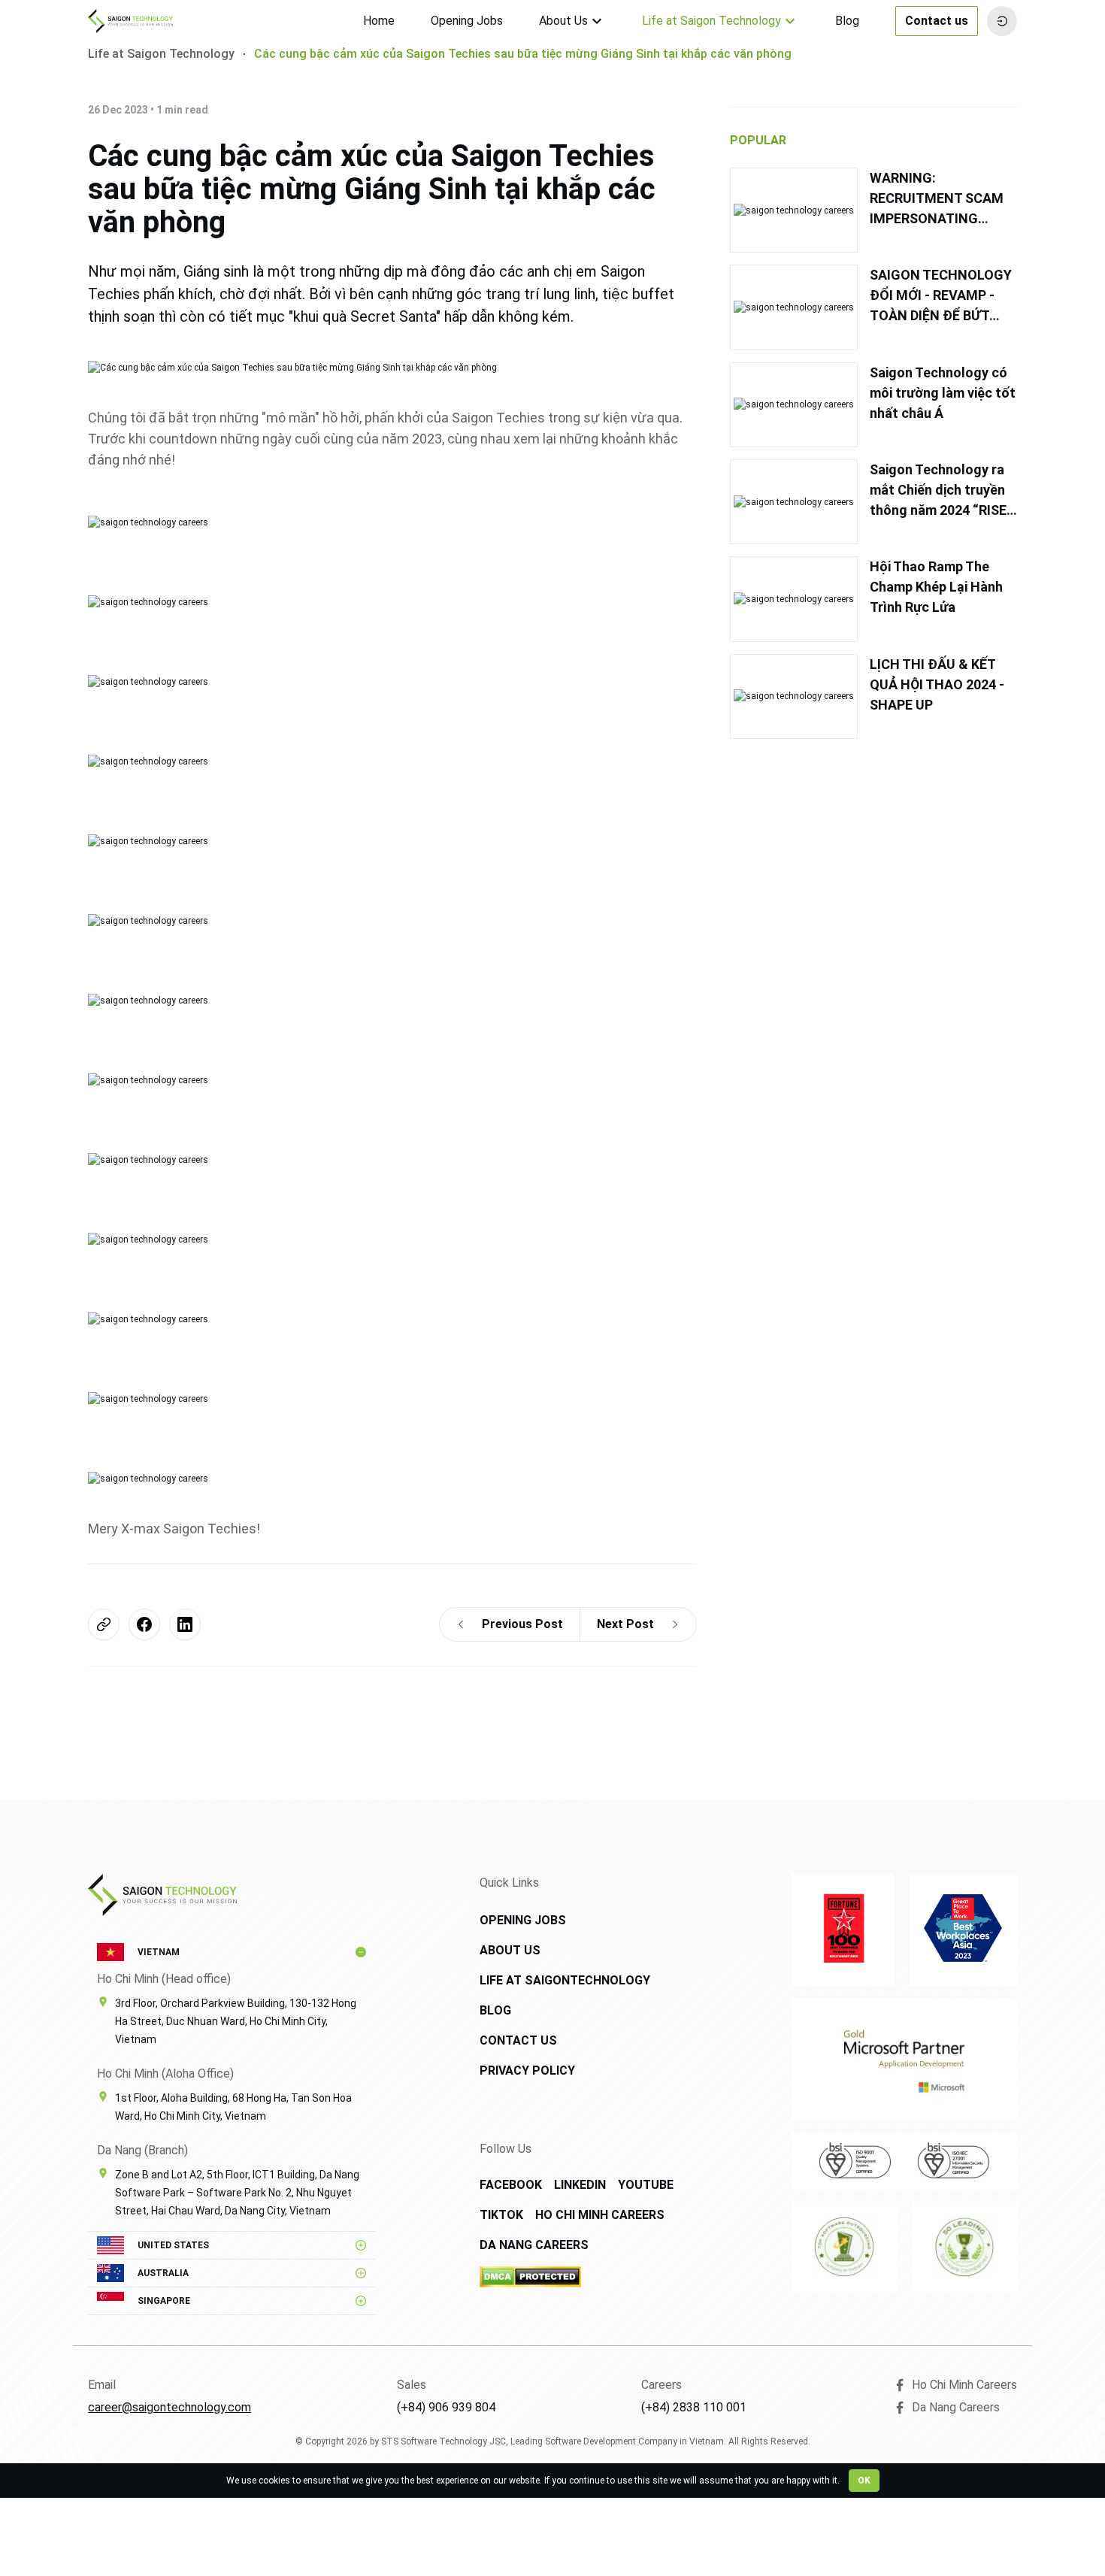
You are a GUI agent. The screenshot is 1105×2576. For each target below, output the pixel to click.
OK (864, 2481)
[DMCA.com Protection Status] (584, 2277)
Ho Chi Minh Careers (600, 2215)
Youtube (646, 2185)
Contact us (937, 21)
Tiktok (501, 2215)
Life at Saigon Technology (711, 21)
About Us (563, 21)
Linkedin (580, 2185)
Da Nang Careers (534, 2245)
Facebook (511, 2185)
